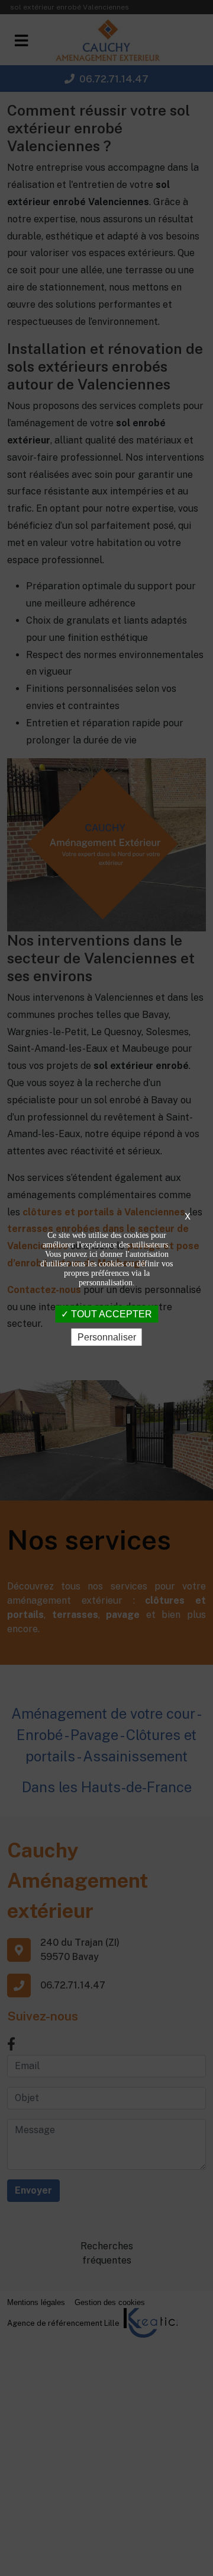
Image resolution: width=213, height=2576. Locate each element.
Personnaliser (107, 1337)
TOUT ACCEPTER (110, 1313)
